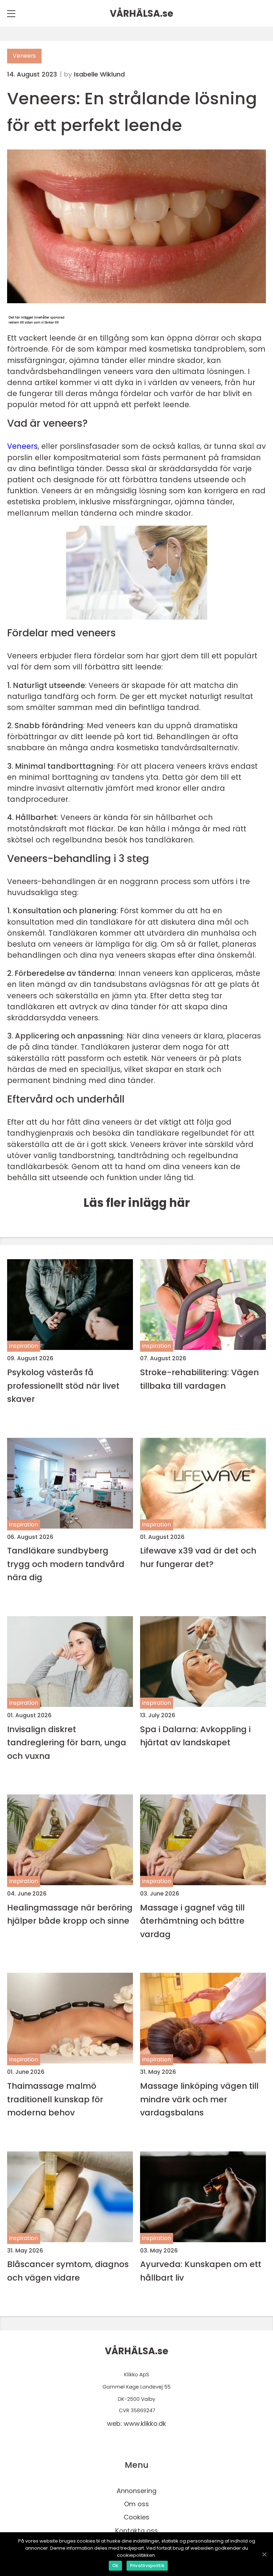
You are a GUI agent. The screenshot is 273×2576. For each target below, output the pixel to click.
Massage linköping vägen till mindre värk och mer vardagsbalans (199, 2099)
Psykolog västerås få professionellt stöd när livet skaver (63, 1386)
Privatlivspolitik (147, 2566)
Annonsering (136, 2491)
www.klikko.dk (145, 2423)
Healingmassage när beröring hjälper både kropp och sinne (70, 1914)
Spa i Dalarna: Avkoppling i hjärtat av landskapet (195, 1736)
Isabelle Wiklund (99, 74)
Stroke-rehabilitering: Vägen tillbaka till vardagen (199, 1379)
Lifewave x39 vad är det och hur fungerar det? (198, 1557)
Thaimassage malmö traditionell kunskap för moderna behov (55, 2099)
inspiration (24, 1346)
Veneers (24, 56)
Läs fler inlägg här (137, 1203)
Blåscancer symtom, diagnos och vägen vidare (68, 2271)
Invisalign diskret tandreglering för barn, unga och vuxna (67, 1742)
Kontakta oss (136, 2531)
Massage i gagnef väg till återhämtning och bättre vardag (192, 1921)
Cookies (136, 2517)
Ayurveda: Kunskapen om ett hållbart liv (201, 2271)
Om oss (136, 2504)
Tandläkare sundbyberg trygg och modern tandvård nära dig (66, 1564)
